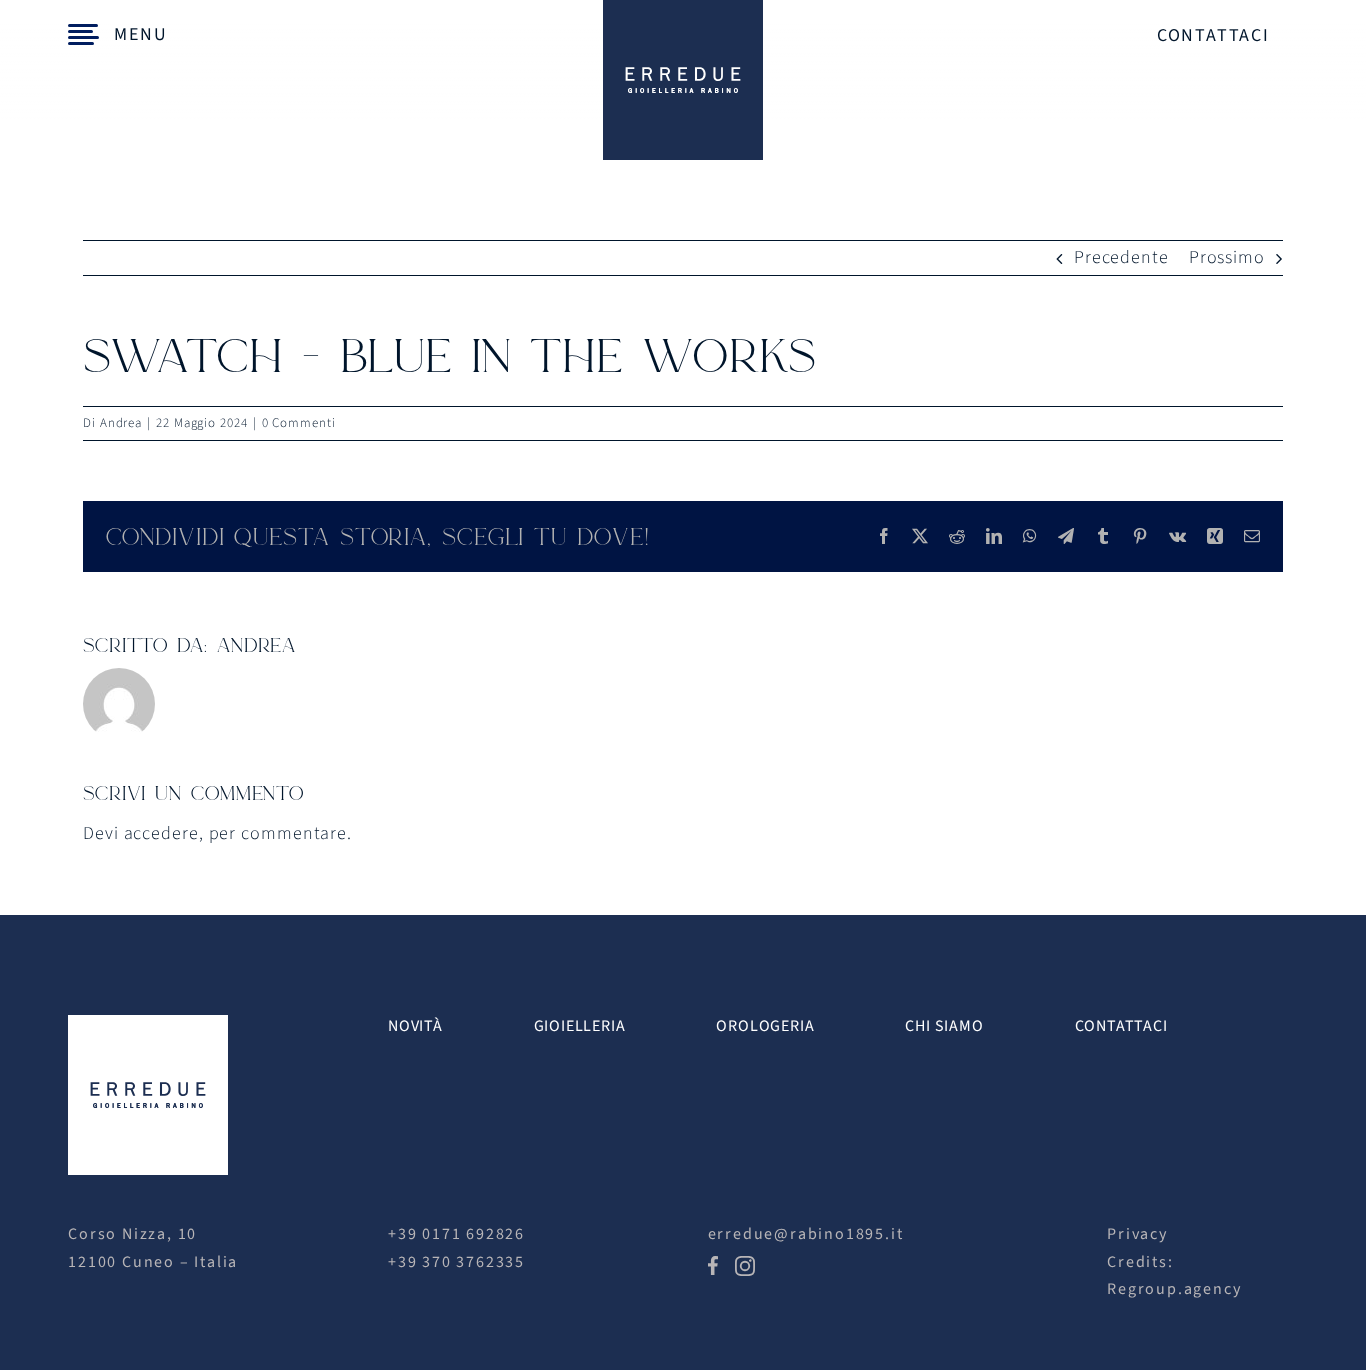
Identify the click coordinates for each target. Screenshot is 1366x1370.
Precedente (1121, 257)
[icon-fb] (713, 1264)
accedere (161, 833)
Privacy (1137, 1234)
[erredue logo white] (148, 1023)
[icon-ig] (745, 1264)
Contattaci (1213, 35)
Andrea (121, 423)
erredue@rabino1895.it (806, 1234)
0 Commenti (299, 423)
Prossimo (1227, 257)
